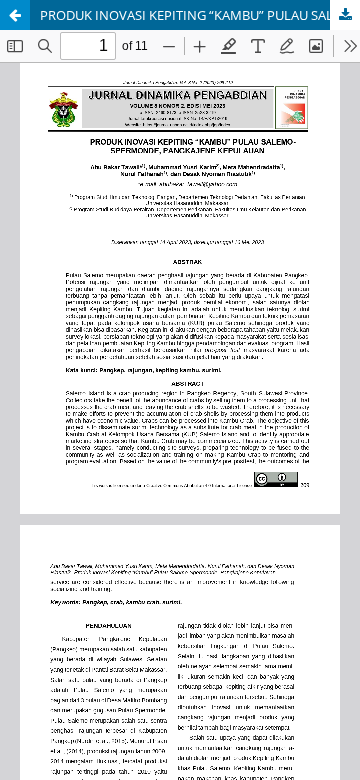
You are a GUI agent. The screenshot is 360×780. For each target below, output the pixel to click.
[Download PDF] (345, 15)
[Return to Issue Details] (15, 15)
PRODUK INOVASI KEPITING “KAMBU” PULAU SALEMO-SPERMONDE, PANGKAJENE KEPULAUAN (200, 15)
